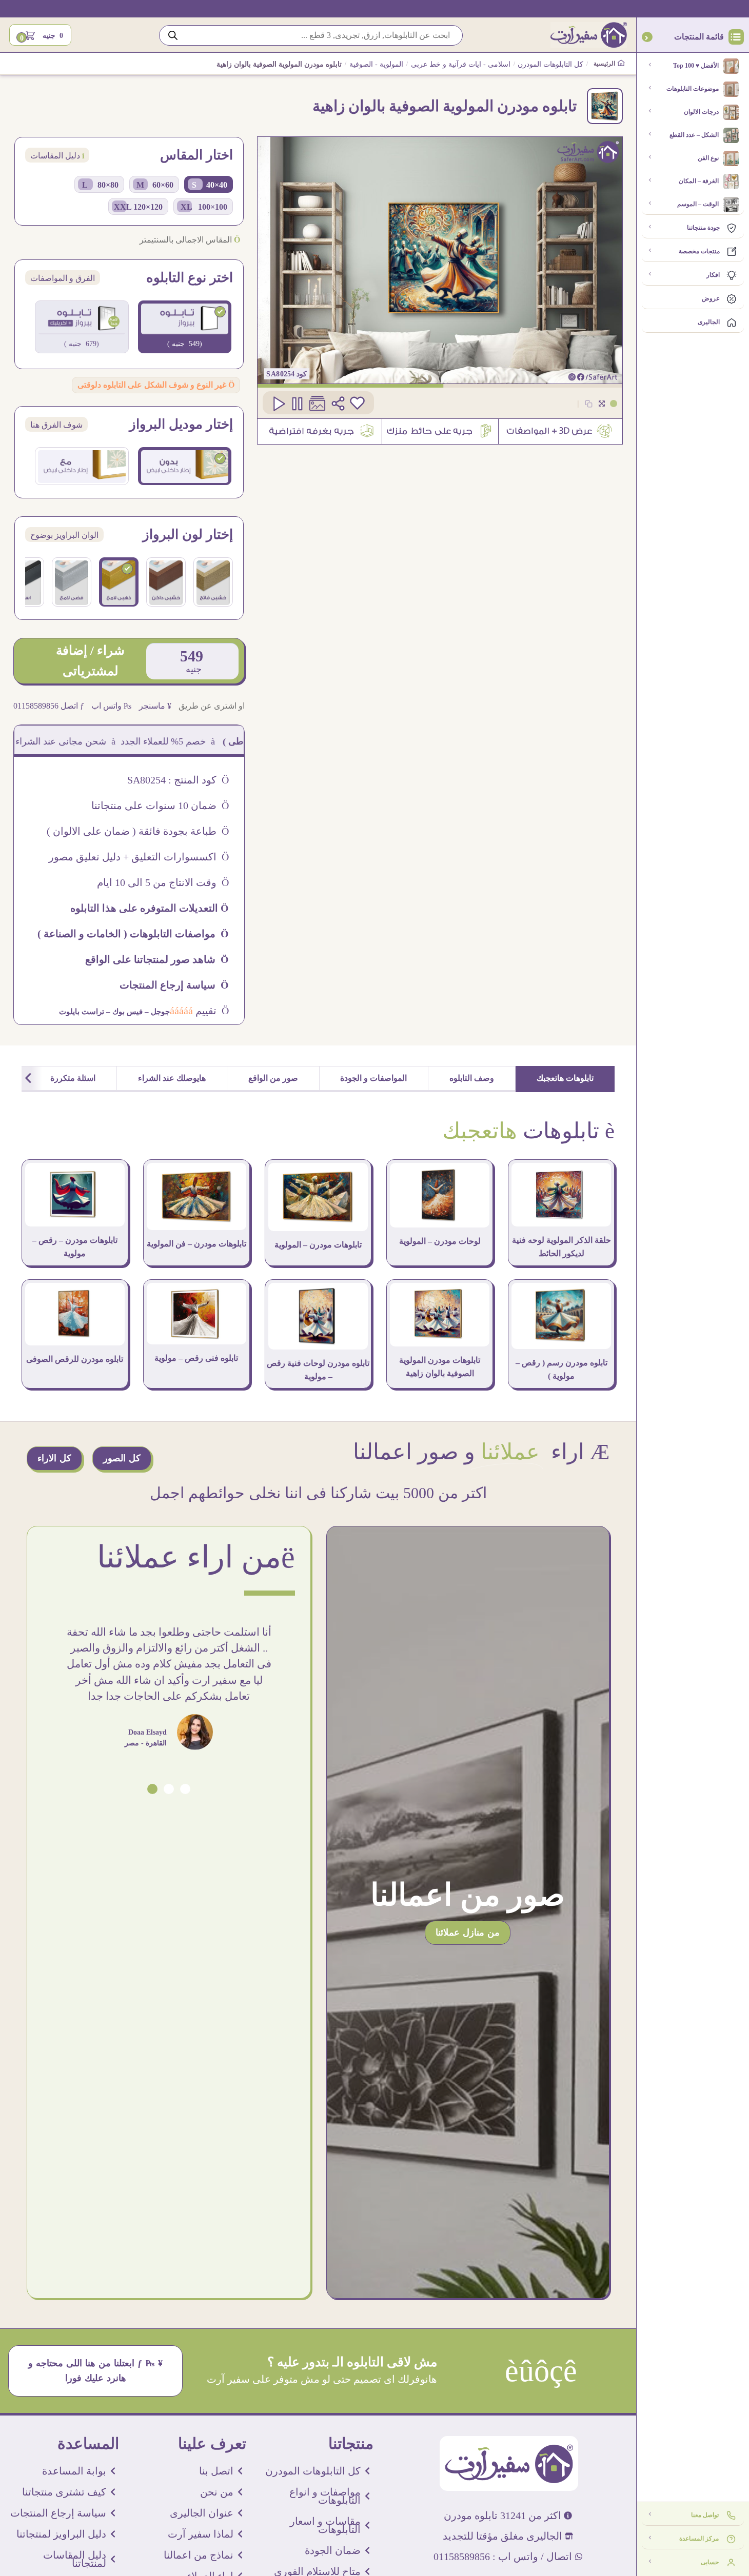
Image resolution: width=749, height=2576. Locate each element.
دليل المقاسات (57, 156)
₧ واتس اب (112, 706)
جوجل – (156, 1012)
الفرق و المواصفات (63, 278)
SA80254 (281, 374)
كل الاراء (54, 1458)
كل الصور (122, 1458)
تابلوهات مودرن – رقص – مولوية (75, 1247)
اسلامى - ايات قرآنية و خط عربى (461, 64)
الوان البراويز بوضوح (64, 535)
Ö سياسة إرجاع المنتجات (174, 985)
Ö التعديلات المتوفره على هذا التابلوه (150, 908)
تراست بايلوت (82, 1012)
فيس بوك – (123, 1012)
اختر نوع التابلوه (190, 278)
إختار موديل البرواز (181, 425)
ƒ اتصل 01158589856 (49, 706)
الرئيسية (605, 64)
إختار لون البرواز (188, 535)
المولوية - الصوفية (376, 64)
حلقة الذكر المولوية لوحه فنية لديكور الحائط (561, 1247)
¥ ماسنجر (155, 706)
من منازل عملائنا (468, 1933)
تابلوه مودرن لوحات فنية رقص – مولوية (318, 1370)
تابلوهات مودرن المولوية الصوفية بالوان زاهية (440, 1367)
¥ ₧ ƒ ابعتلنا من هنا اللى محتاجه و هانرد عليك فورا (96, 2371)
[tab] (565, 1079)
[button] (185, 1789)
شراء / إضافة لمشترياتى (90, 661)
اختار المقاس (196, 155)
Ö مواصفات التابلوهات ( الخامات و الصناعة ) (133, 934)
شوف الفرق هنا (56, 425)
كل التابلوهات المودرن (550, 64)
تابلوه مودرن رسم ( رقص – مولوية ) (561, 1369)
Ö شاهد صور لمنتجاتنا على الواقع (157, 959)
